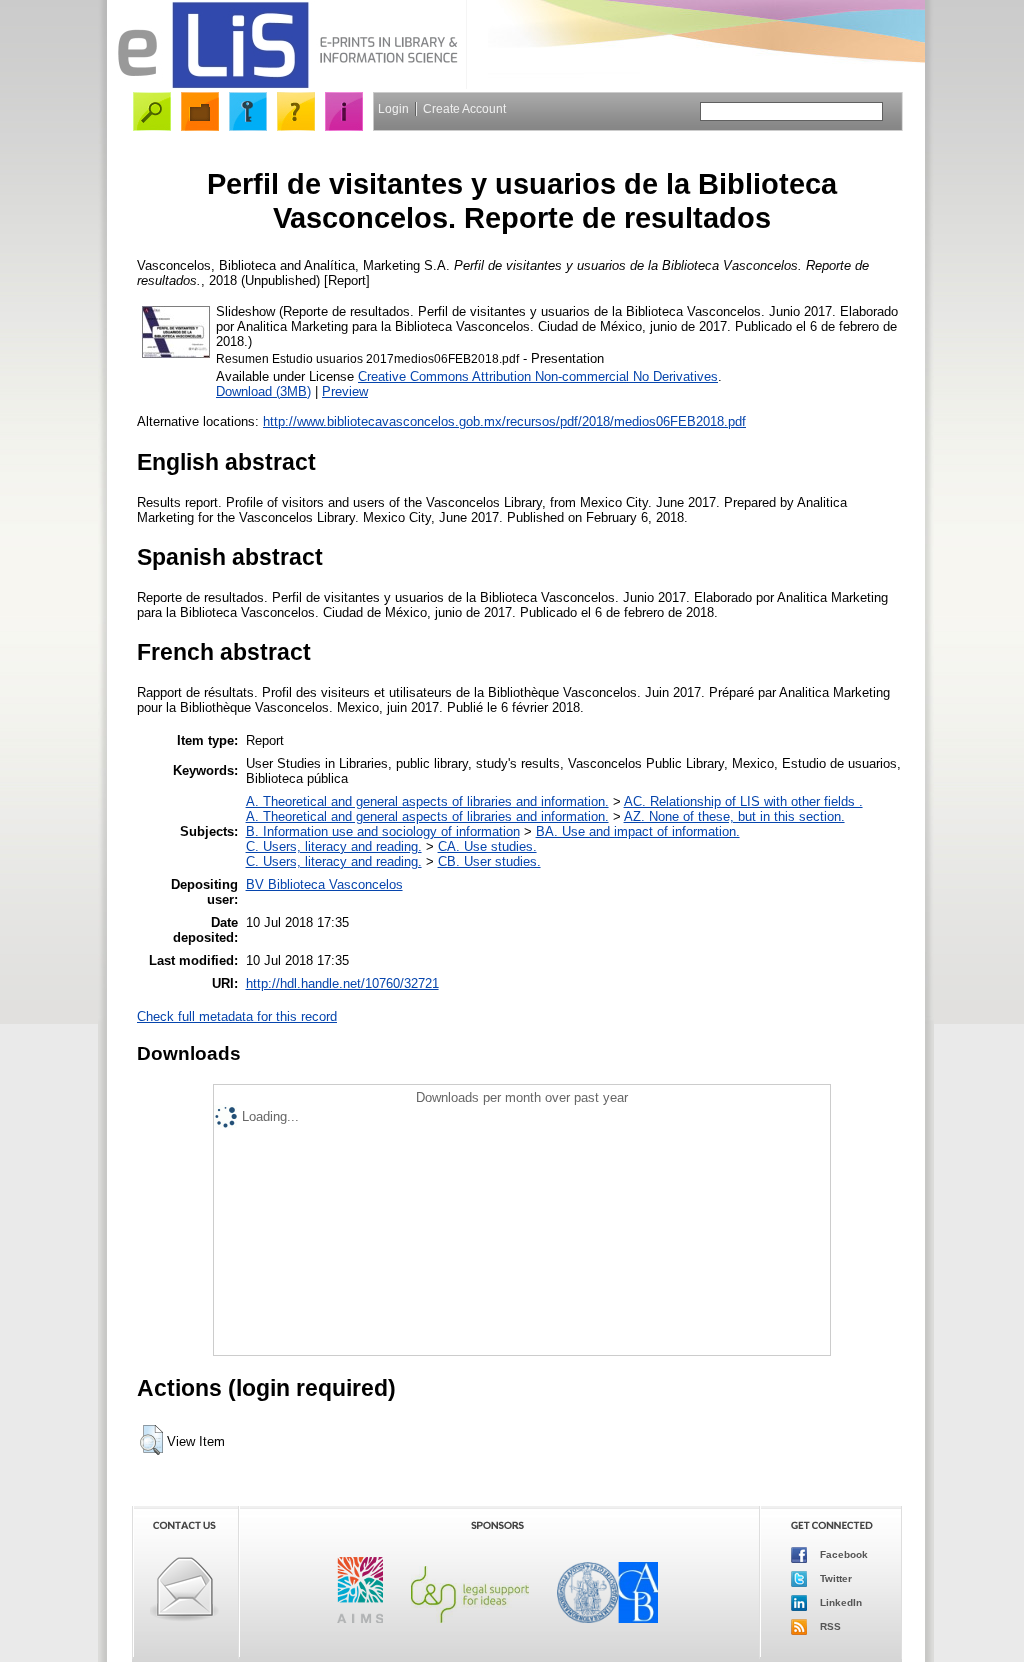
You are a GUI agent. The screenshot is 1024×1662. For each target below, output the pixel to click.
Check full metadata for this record (237, 1016)
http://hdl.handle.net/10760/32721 (342, 983)
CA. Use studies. (487, 846)
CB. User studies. (489, 861)
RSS (829, 1625)
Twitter (834, 1577)
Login (393, 109)
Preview (345, 391)
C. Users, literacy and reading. (334, 846)
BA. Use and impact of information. (638, 831)
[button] (151, 1440)
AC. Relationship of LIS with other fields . (743, 801)
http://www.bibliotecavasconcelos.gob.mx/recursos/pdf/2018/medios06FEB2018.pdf (504, 421)
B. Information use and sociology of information (383, 831)
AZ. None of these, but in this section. (734, 816)
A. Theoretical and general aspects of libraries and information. (427, 801)
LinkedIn (839, 1601)
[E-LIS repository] (287, 84)
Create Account (464, 109)
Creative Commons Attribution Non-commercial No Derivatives (538, 376)
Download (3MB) (263, 391)
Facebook (842, 1553)
